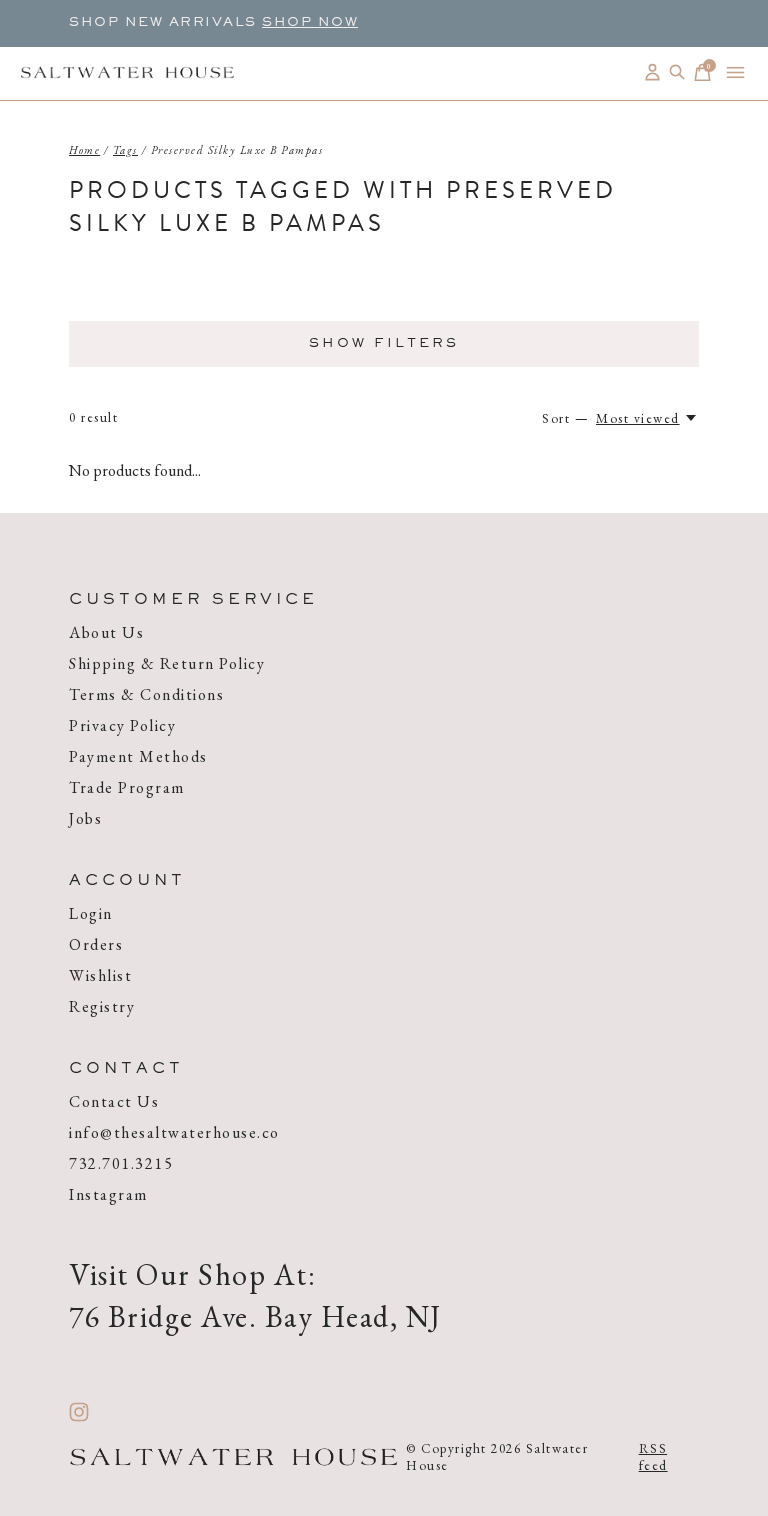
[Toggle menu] (735, 72)
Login (91, 913)
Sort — (565, 418)
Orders (96, 944)
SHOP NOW (310, 23)
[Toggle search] (677, 72)
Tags (125, 150)
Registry (102, 1006)
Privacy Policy (122, 725)
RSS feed (653, 1457)
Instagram (108, 1194)
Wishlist (100, 975)
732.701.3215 (121, 1163)
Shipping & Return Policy (167, 663)
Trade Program (127, 787)
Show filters (384, 344)
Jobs (85, 818)
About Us (106, 632)
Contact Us (114, 1101)
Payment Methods (138, 756)
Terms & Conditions (146, 694)
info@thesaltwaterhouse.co (174, 1132)
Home (84, 150)
